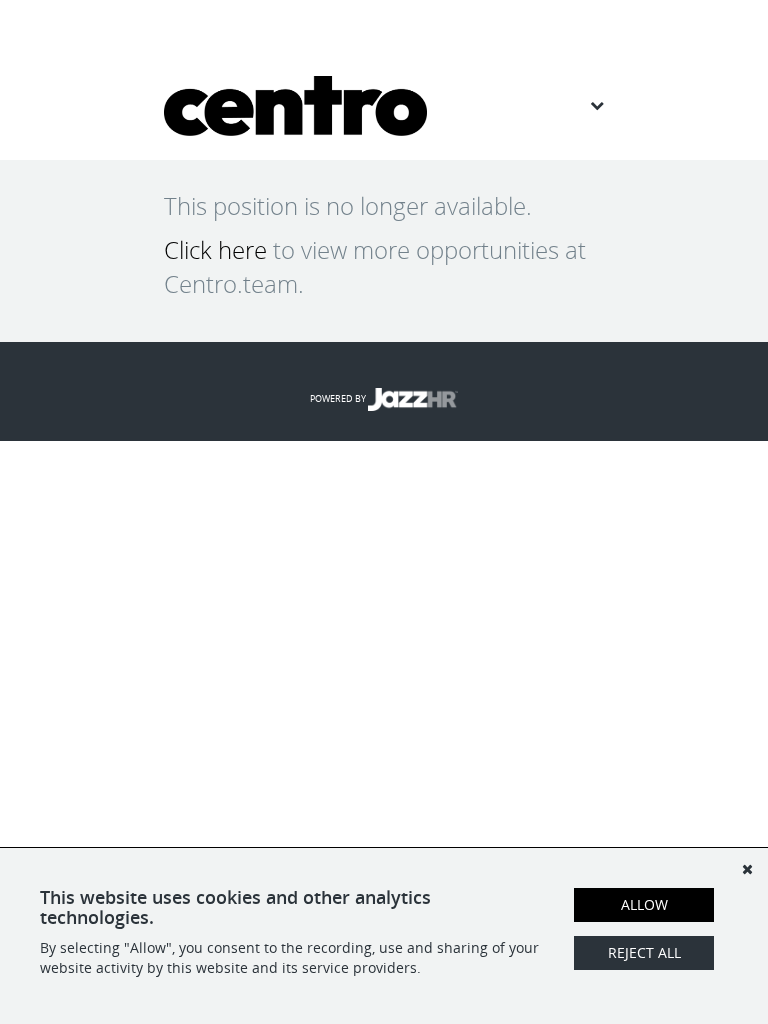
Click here (215, 250)
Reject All (644, 952)
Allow (644, 904)
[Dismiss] (747, 869)
